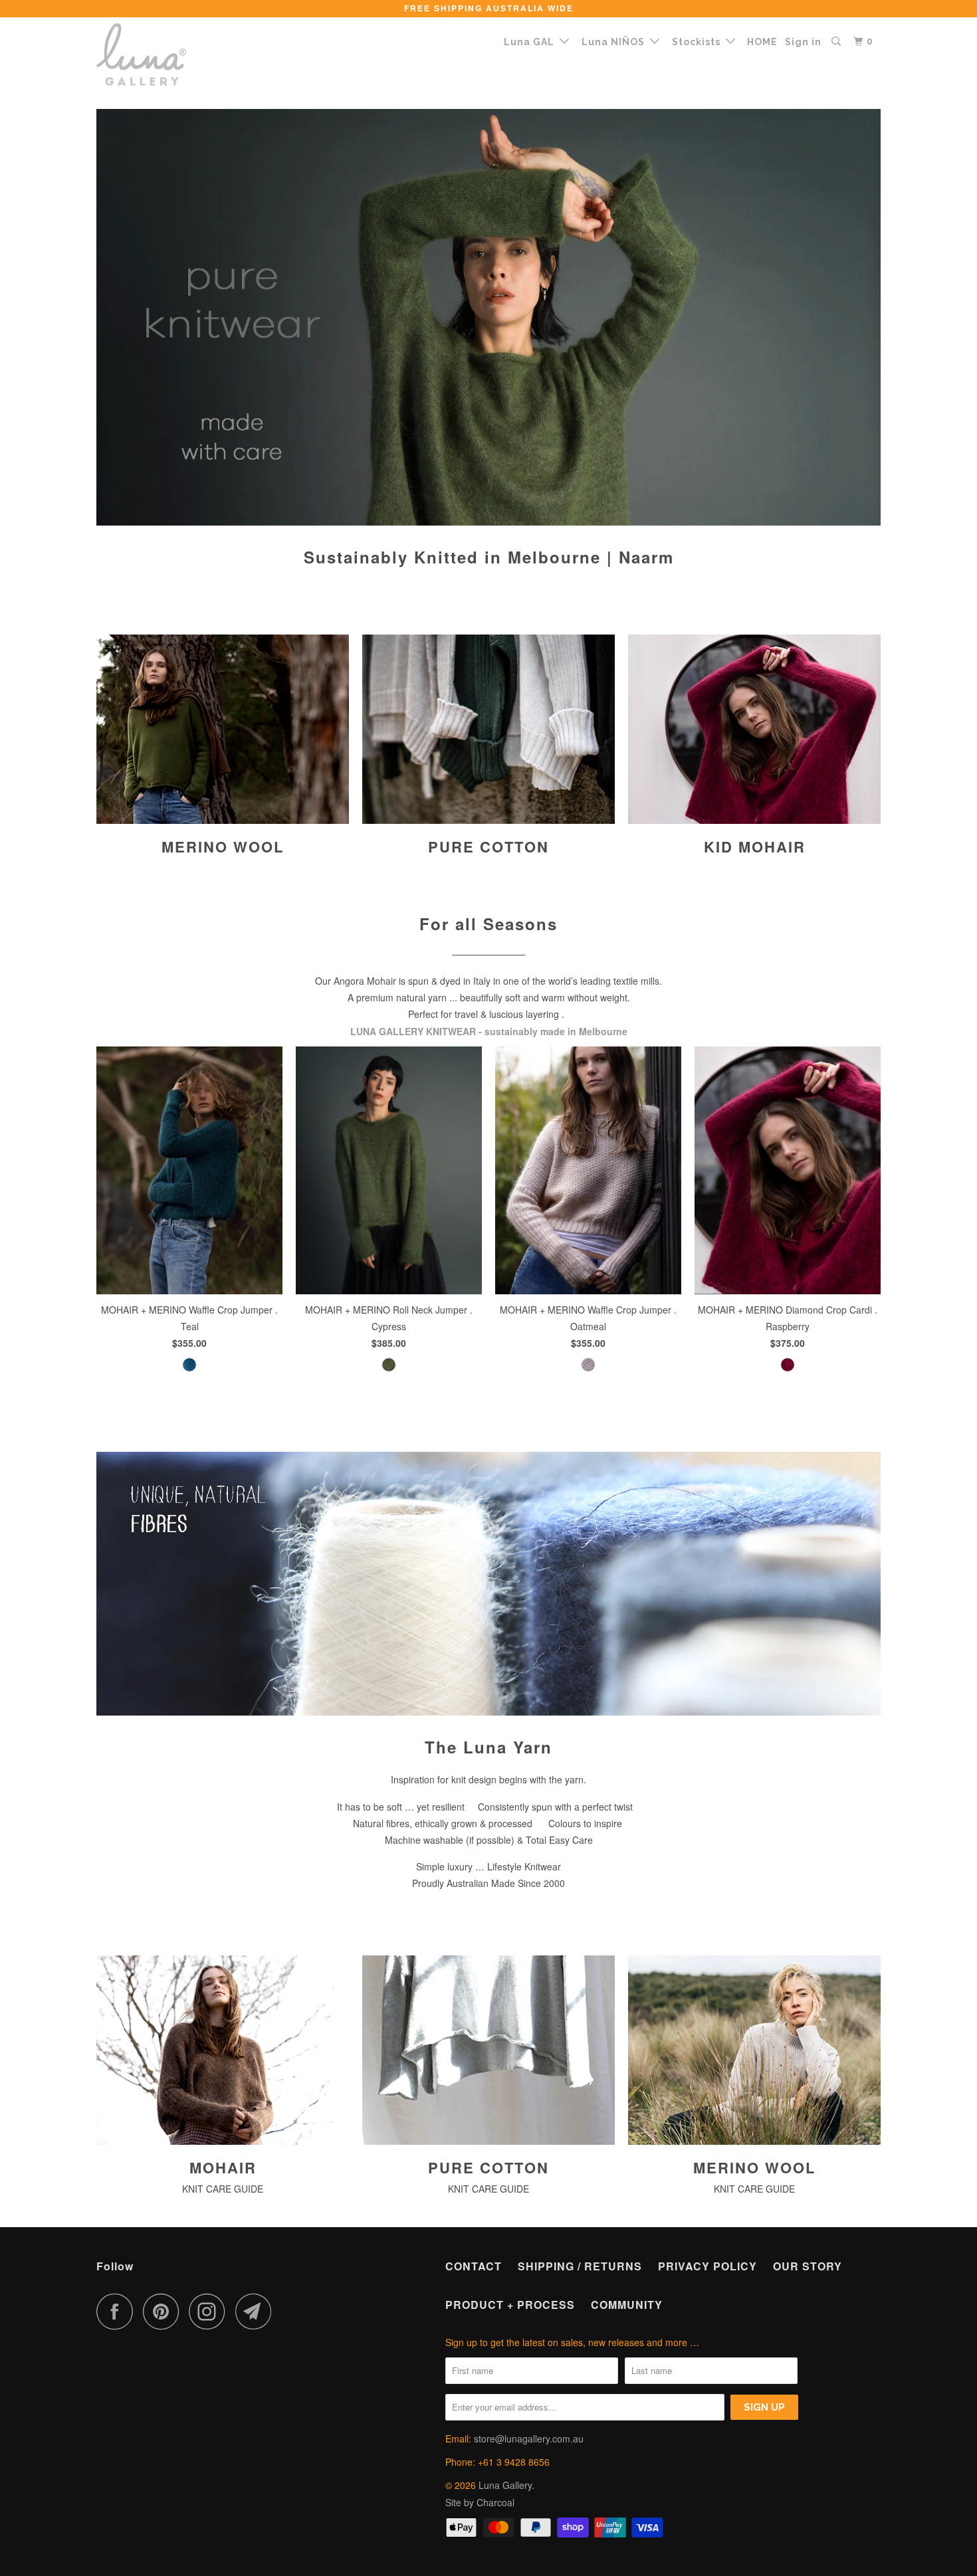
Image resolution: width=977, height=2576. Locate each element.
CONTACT (474, 2266)
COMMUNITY (627, 2305)
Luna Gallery (505, 2485)
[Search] (837, 42)
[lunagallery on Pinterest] (164, 2311)
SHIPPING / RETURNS (580, 2266)
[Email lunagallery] (257, 2311)
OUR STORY (808, 2266)
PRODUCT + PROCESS (510, 2305)
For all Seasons (489, 924)
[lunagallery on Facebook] (118, 2311)
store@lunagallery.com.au (529, 2438)
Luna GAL (532, 42)
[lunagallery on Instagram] (211, 2311)
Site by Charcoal (480, 2502)
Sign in (803, 42)
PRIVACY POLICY (707, 2266)
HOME (762, 42)
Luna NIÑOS (616, 42)
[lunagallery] (164, 54)
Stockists (699, 42)
